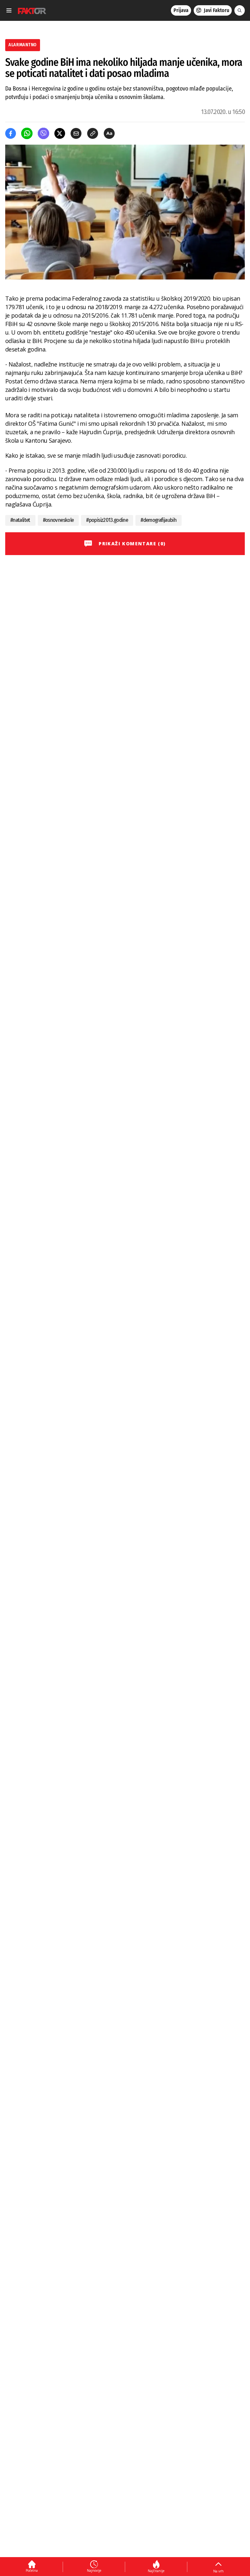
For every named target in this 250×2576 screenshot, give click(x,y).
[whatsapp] (27, 133)
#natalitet (20, 520)
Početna (32, 2570)
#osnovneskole (58, 520)
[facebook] (11, 133)
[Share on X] (60, 133)
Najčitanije (156, 2571)
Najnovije (94, 2570)
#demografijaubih (159, 520)
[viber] (43, 133)
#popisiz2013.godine (107, 520)
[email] (76, 133)
